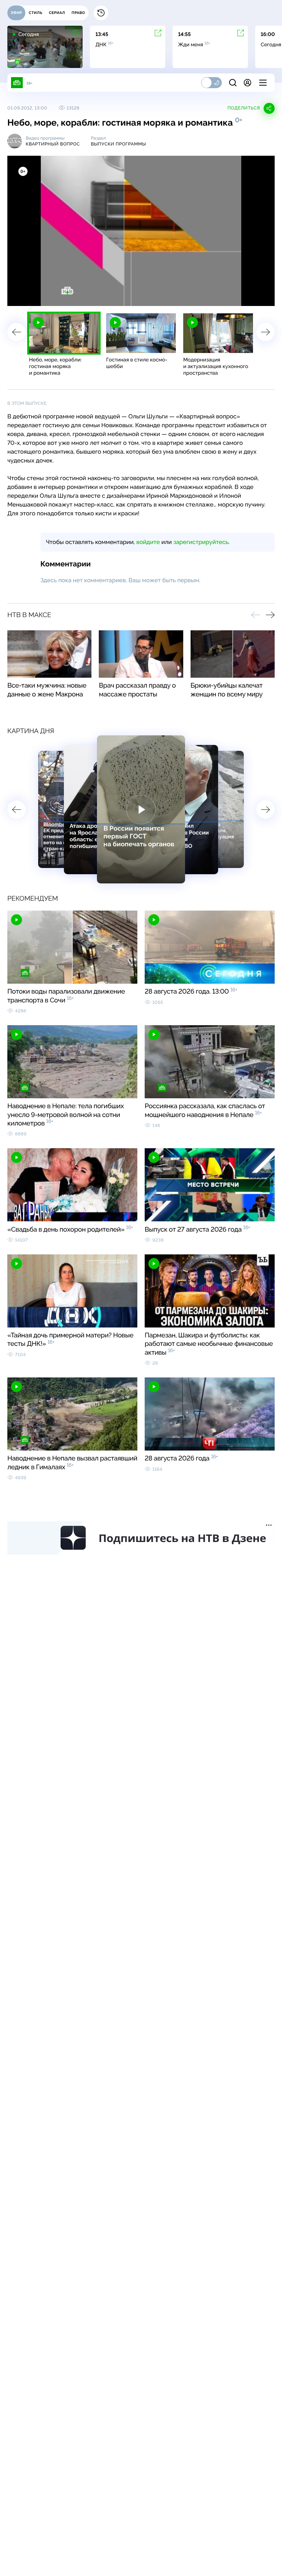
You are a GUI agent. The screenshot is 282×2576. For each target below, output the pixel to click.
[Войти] (247, 83)
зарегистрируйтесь (201, 542)
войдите (148, 542)
